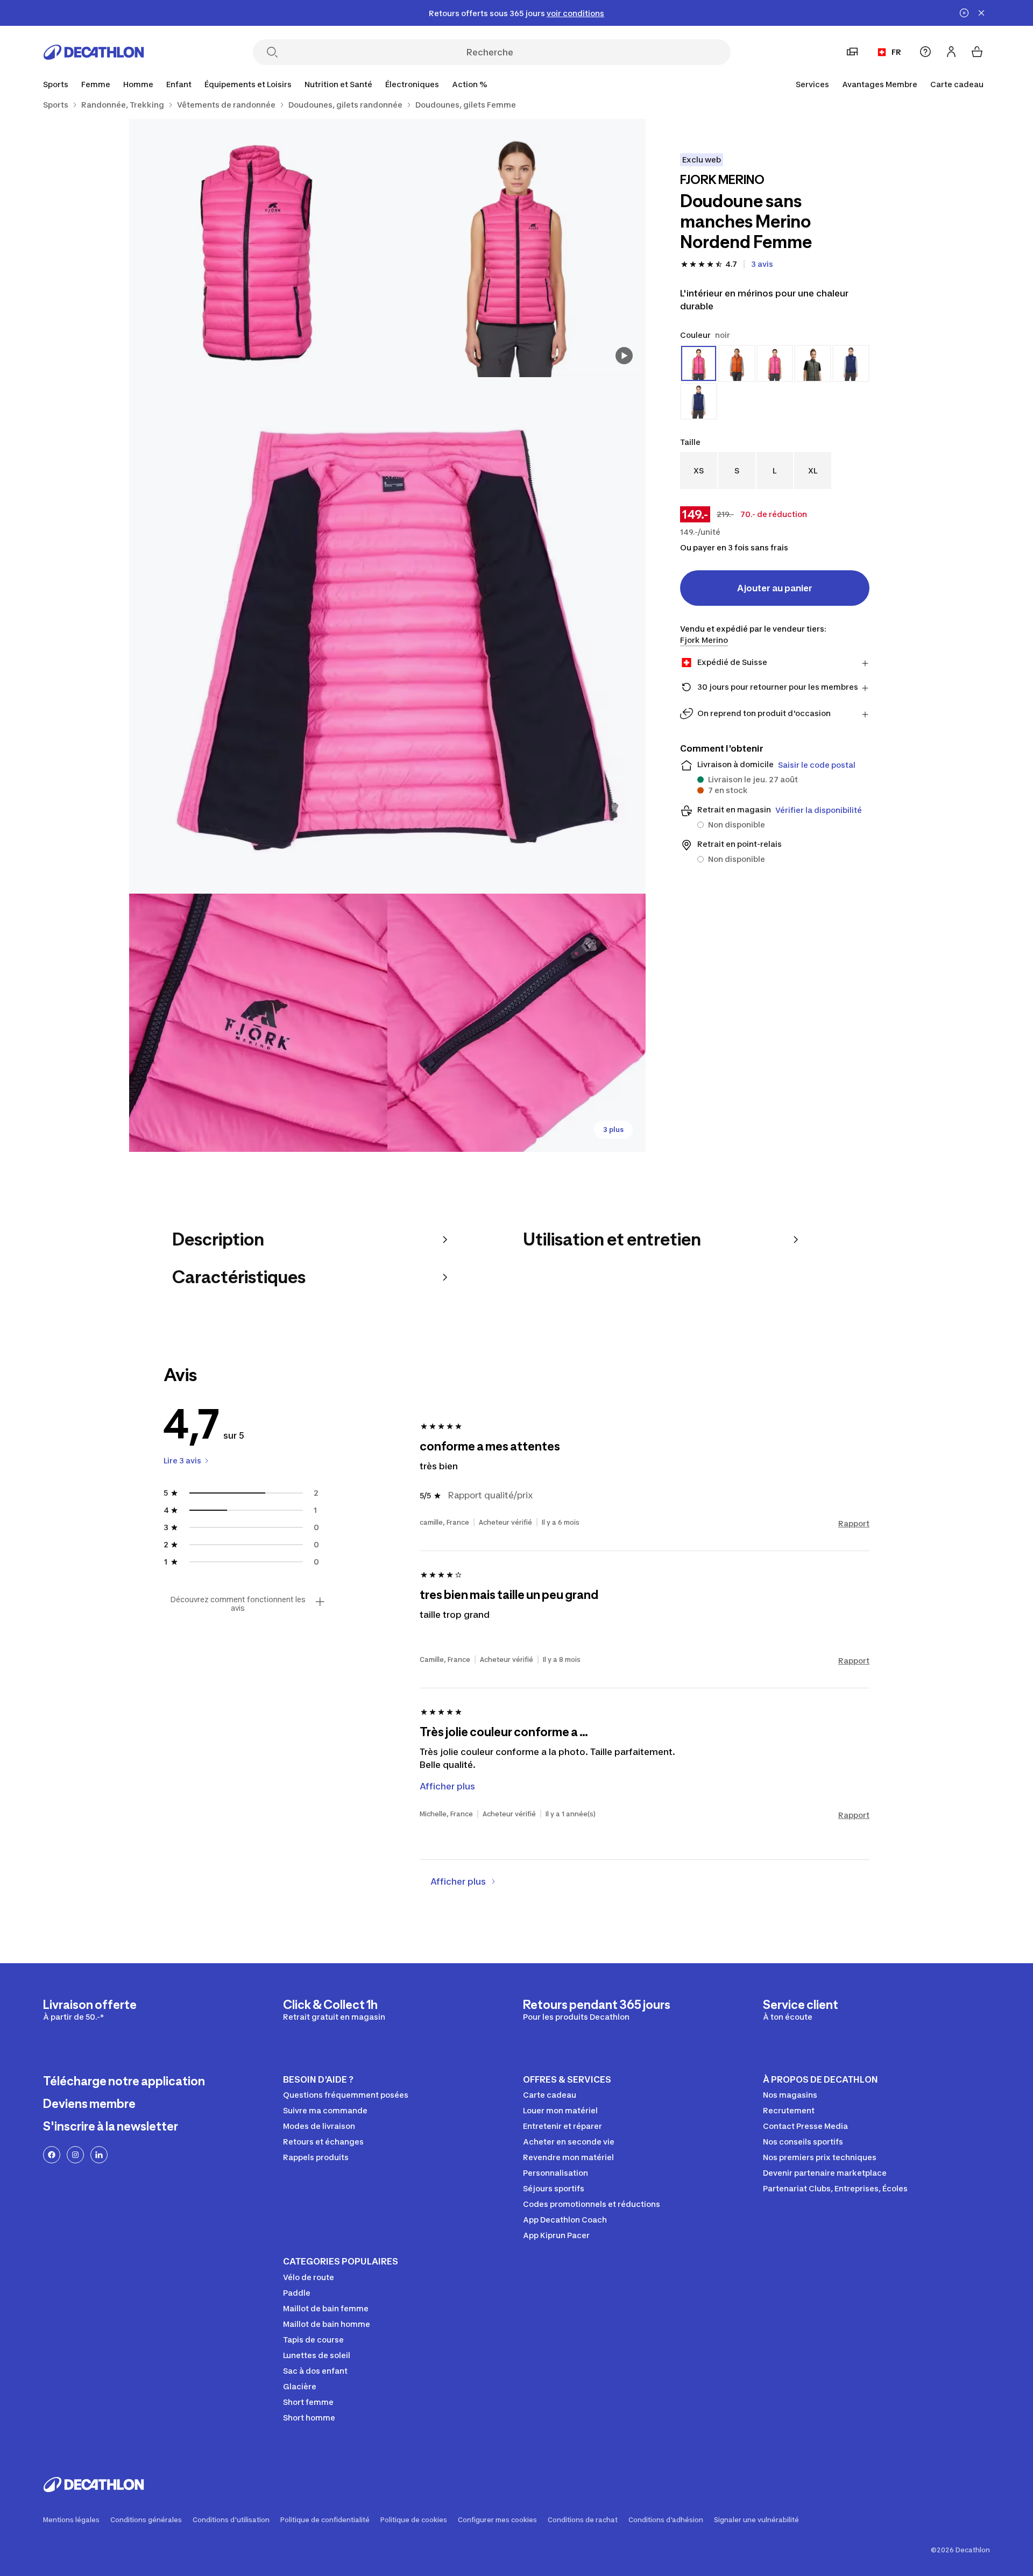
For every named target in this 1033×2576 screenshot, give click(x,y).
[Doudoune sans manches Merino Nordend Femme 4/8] (258, 1023)
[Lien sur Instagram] (75, 2155)
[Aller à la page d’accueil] (94, 52)
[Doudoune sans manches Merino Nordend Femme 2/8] (258, 248)
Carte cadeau (957, 84)
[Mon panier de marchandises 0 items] (977, 52)
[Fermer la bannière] (981, 13)
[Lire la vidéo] (624, 356)
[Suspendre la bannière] (964, 13)
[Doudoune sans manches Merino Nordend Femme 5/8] (516, 1023)
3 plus (613, 1130)
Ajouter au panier (775, 588)
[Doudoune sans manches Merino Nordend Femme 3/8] (387, 635)
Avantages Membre (880, 84)
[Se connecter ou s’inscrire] (951, 52)
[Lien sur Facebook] (52, 2155)
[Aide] (925, 52)
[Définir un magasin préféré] (852, 52)
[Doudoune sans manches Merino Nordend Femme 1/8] (516, 248)
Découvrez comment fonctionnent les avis (238, 1604)
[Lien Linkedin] (99, 2155)
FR (896, 52)
